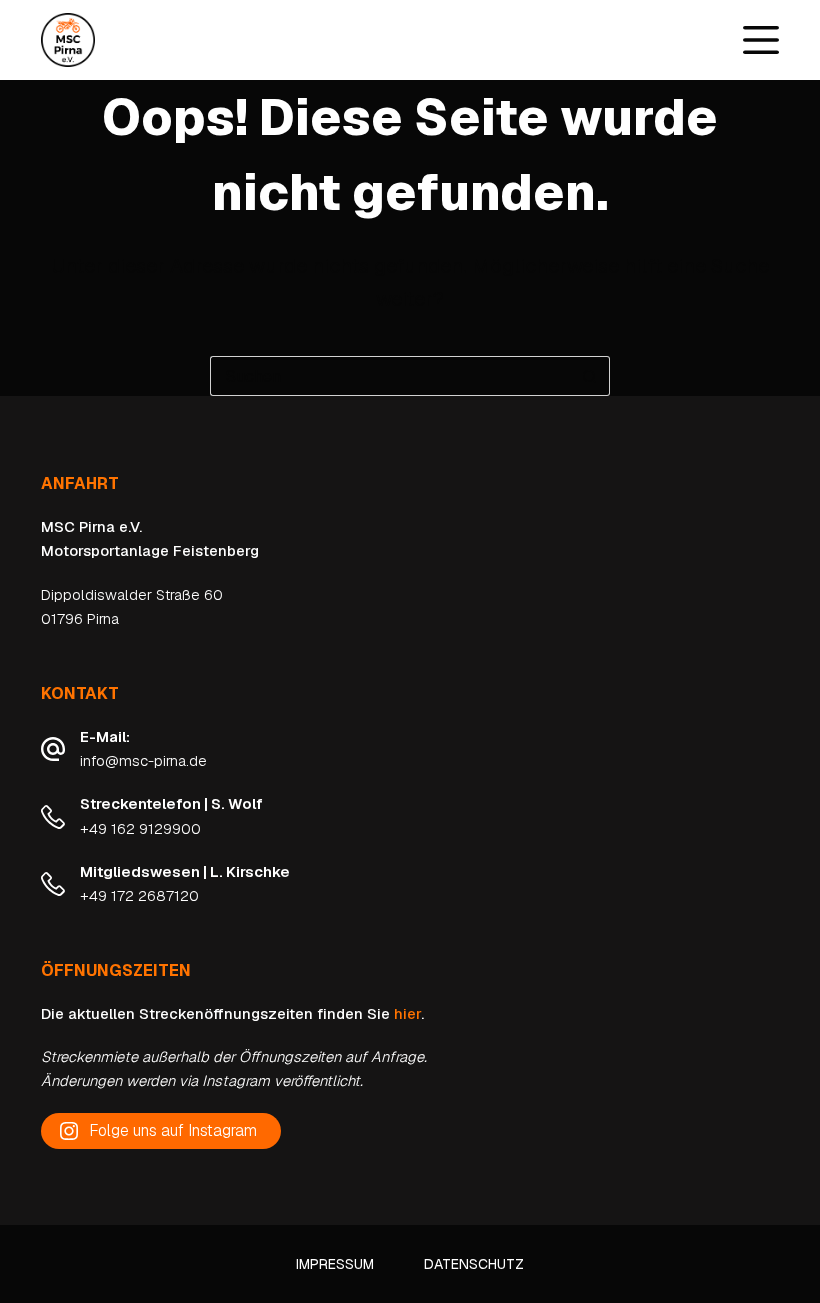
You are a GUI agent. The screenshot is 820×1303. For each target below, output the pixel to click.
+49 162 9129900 (140, 828)
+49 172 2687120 (139, 895)
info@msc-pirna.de (143, 760)
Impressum (335, 1264)
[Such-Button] (590, 376)
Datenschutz (474, 1264)
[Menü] (761, 40)
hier (407, 1013)
